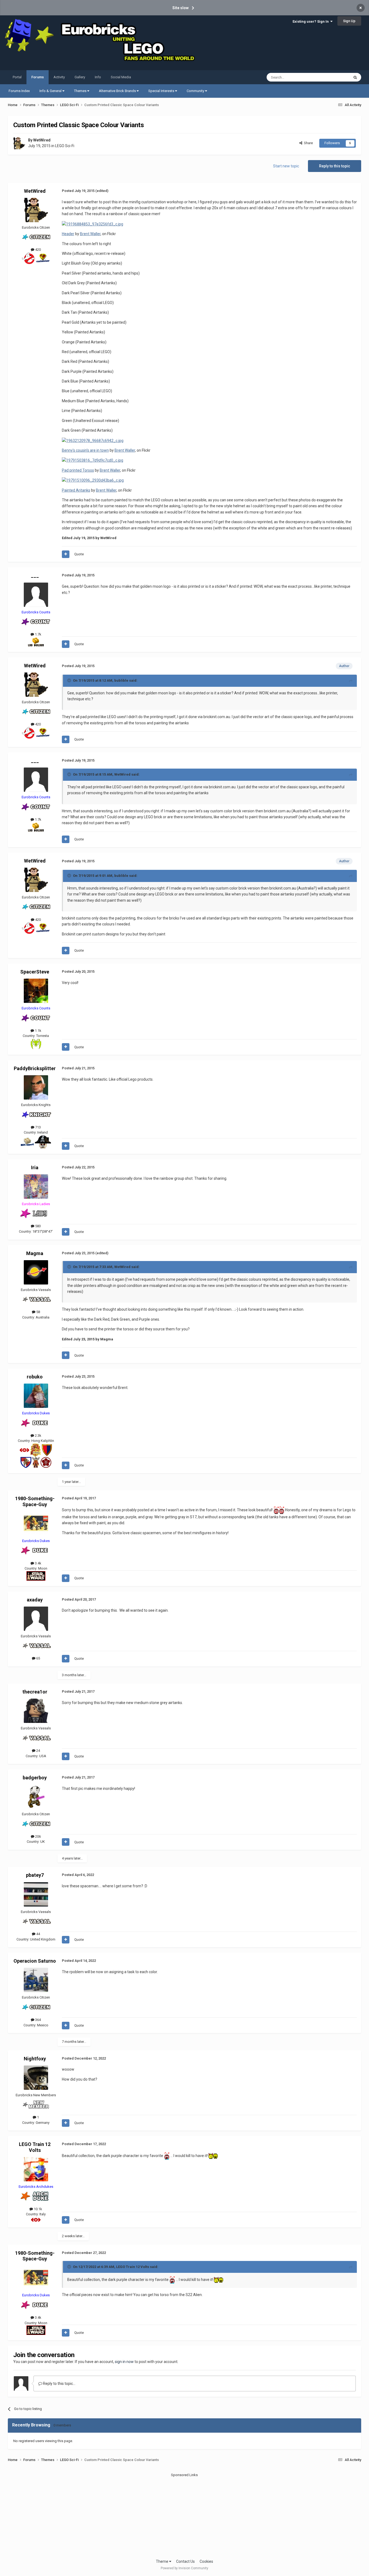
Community (196, 91)
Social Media (121, 77)
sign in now (124, 2362)
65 (38, 1658)
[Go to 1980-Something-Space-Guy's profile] (36, 1523)
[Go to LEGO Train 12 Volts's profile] (36, 2169)
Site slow (180, 8)
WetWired (42, 140)
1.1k (38, 1031)
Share (308, 143)
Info (98, 77)
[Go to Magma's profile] (36, 1272)
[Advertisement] (185, 2516)
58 (38, 1312)
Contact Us (185, 2561)
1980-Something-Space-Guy (35, 1501)
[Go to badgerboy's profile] (36, 1797)
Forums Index (19, 91)
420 (38, 250)
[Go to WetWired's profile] (19, 143)
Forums (38, 77)
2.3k (38, 1436)
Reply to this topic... (59, 2384)
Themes (81, 91)
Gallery (80, 77)
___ (35, 575)
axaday (35, 1600)
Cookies (206, 2561)
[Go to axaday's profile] (36, 1619)
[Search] (355, 77)
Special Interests (162, 91)
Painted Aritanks (76, 490)
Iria (35, 1167)
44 (38, 1934)
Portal (17, 77)
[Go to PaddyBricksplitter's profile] (36, 1087)
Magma (35, 1253)
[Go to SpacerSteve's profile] (36, 991)
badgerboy (35, 1778)
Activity (59, 77)
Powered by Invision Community (185, 2568)
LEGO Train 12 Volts (35, 2147)
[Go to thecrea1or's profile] (36, 1711)
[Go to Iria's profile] (36, 1186)
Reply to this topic (335, 166)
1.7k (38, 634)
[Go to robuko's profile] (36, 1396)
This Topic (334, 77)
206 (38, 1836)
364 (38, 2020)
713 (38, 1127)
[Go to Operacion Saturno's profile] (36, 1980)
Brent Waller (90, 234)
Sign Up (349, 21)
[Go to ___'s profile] (36, 595)
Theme (162, 2561)
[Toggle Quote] (70, 680)
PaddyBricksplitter (35, 1068)
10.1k (38, 2209)
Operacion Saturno (35, 1961)
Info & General (51, 91)
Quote (79, 554)
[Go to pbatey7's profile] (36, 1894)
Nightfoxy (35, 2059)
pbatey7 (35, 1875)
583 (38, 1226)
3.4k (38, 1563)
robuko (35, 1377)
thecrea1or (35, 1692)
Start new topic (286, 166)
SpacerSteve (35, 972)
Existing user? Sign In (311, 21)
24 (38, 1751)
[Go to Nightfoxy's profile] (36, 2078)
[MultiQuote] (66, 554)
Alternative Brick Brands (118, 91)
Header (68, 234)
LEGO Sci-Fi (65, 146)
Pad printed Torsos (78, 470)
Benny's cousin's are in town (85, 450)
